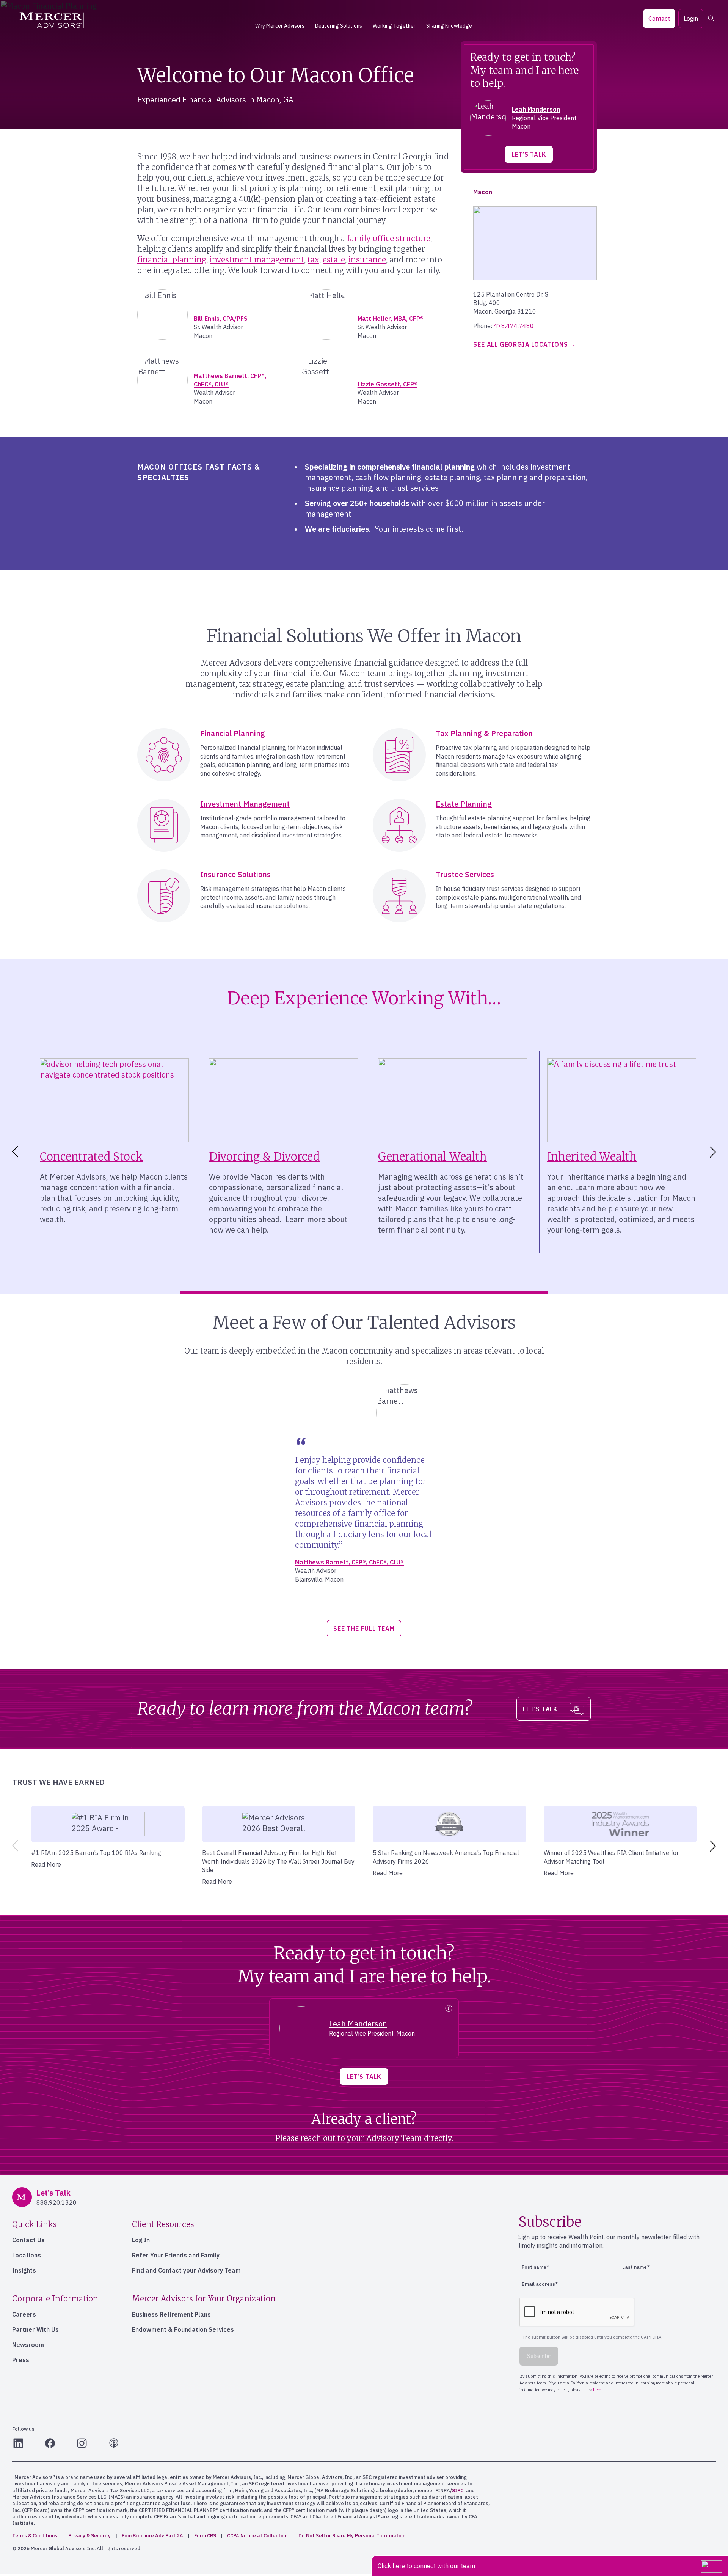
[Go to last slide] (14, 1152)
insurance (367, 260)
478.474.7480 (514, 326)
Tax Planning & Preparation (484, 733)
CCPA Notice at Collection (257, 2536)
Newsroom (28, 2345)
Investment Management (245, 804)
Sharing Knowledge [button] (449, 26)
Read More (46, 1864)
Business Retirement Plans (171, 2314)
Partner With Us (35, 2329)
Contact (659, 19)
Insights (24, 2270)
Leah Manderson (536, 109)
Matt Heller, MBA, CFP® (391, 319)
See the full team (364, 1629)
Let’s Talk (529, 154)
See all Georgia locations (520, 344)
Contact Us (28, 2240)
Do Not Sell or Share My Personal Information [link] (352, 2536)
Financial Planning (233, 733)
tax (313, 260)
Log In (141, 2240)
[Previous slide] (14, 1846)
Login (691, 19)
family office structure (389, 238)
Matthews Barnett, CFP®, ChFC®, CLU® (349, 1562)
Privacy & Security (89, 2536)
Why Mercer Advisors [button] (280, 26)
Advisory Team (394, 2138)
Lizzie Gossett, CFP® (388, 384)
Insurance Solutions (235, 874)
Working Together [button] (394, 26)
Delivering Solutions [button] (339, 26)
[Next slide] (714, 1152)
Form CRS (205, 2536)
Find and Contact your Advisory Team (186, 2270)
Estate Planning (464, 804)
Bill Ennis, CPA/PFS (221, 319)
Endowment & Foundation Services (183, 2329)
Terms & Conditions (35, 2536)
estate (334, 260)
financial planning (172, 260)
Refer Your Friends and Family (176, 2255)
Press (21, 2360)
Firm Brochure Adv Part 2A (152, 2536)
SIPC (458, 2490)
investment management (257, 260)
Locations (27, 2255)
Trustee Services (465, 874)
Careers (24, 2314)
